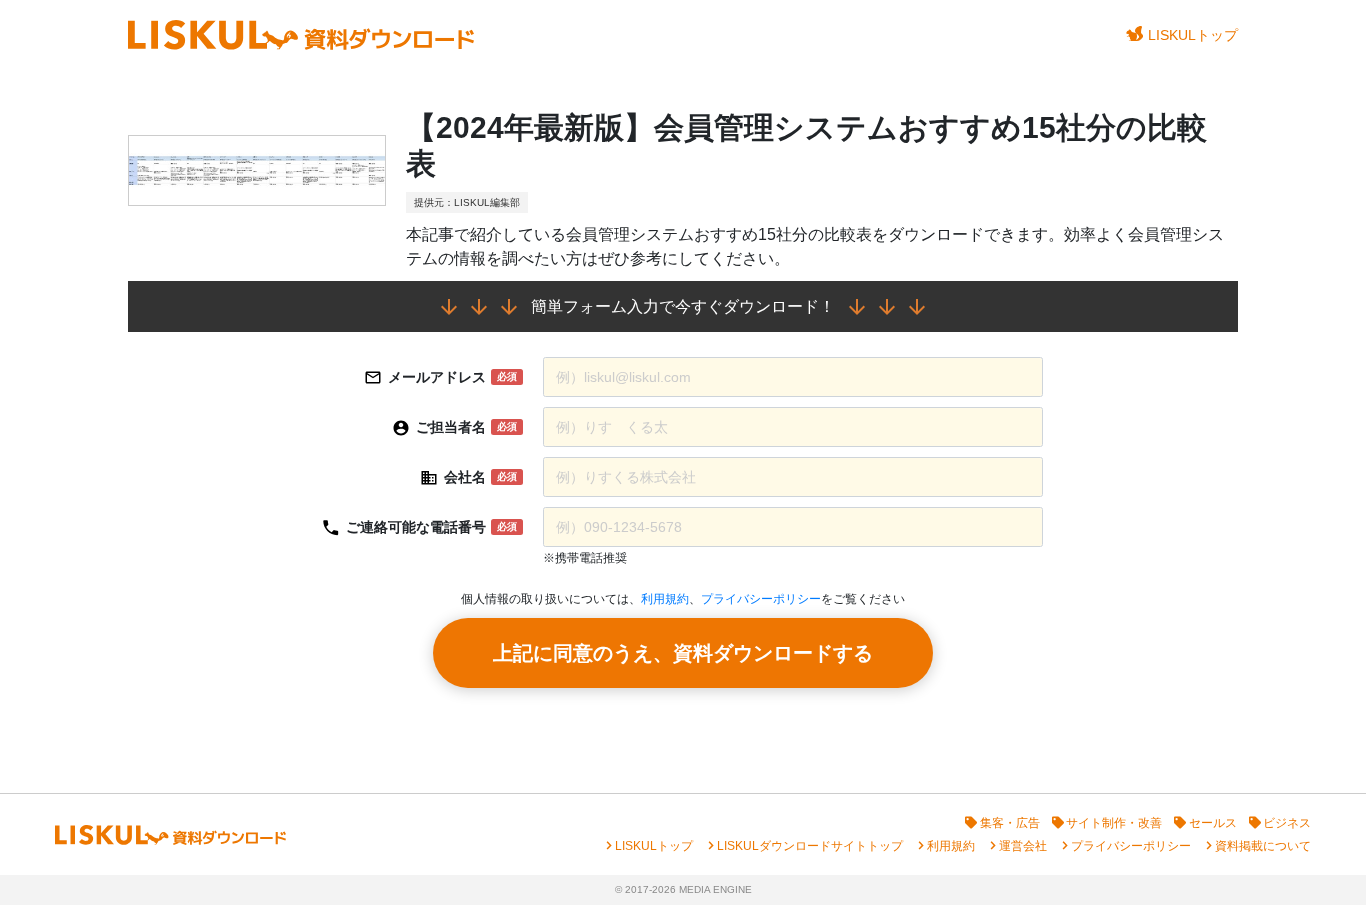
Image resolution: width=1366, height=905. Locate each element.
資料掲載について (1263, 846)
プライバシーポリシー (761, 599)
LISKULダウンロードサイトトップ (810, 846)
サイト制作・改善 (1114, 823)
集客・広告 (1010, 823)
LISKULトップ (1193, 35)
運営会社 (1023, 846)
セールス (1213, 823)
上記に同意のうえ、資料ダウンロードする (683, 653)
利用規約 (665, 599)
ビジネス (1287, 823)
